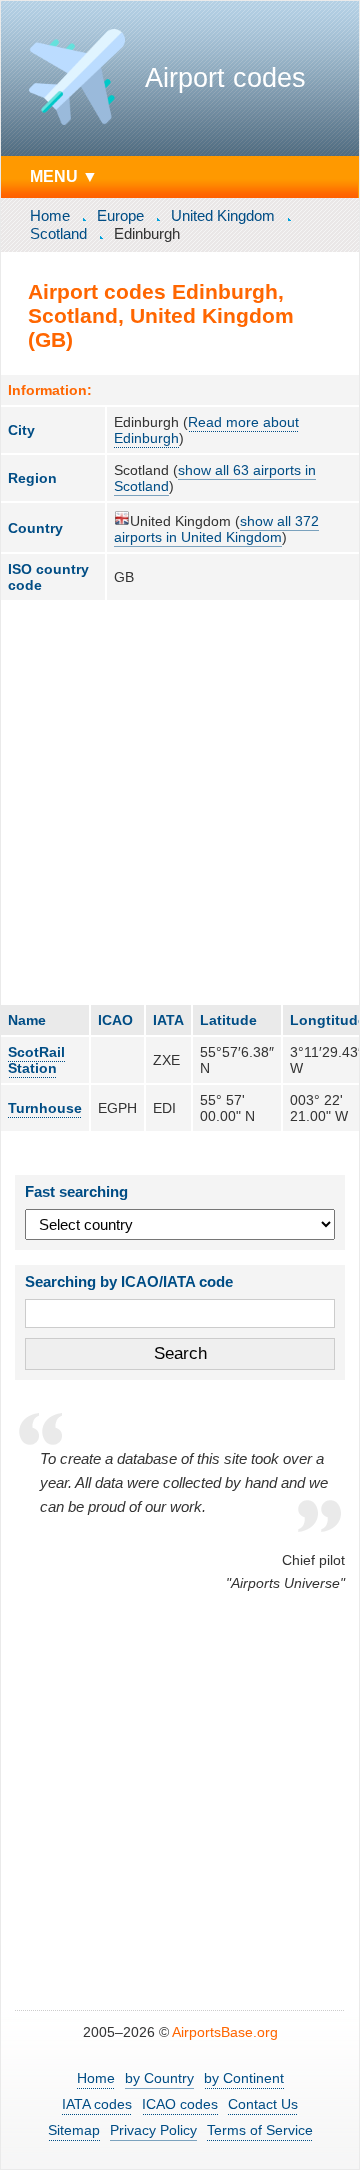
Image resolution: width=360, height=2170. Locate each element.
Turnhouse (45, 1108)
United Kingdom (223, 215)
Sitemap (74, 2130)
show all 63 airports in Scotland (215, 478)
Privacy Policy (153, 2130)
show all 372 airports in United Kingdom (216, 529)
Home (50, 215)
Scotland (58, 233)
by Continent (244, 2078)
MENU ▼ (64, 176)
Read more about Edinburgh (206, 430)
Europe (120, 215)
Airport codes (225, 78)
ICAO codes (180, 2104)
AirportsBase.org (225, 2032)
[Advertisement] (180, 802)
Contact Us (263, 2104)
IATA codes (97, 2104)
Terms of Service (260, 2130)
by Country (159, 2078)
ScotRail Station (36, 1060)
